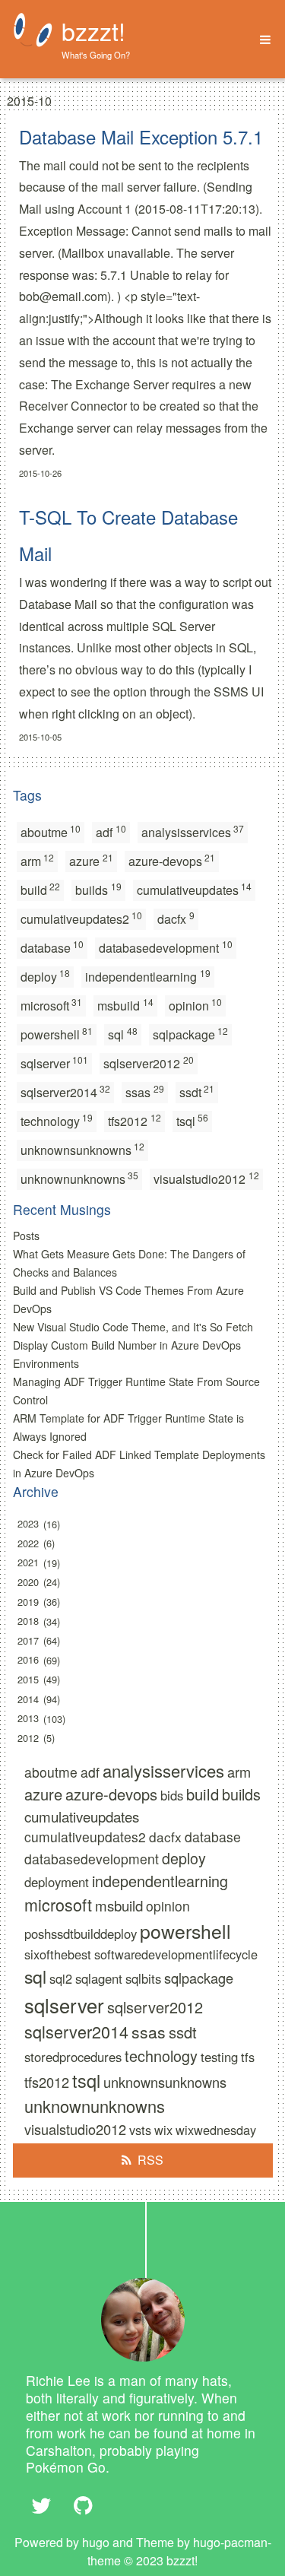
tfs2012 (135, 1120)
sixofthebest (58, 1954)
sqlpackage (191, 1034)
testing (219, 2057)
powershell (57, 1034)
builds (98, 889)
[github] (84, 2505)
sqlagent (99, 1978)
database (52, 947)
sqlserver (55, 1063)
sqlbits (143, 1978)
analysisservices (193, 831)
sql (123, 1034)
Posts (26, 1236)
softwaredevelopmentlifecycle (176, 1954)
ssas (145, 1091)
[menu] (260, 40)
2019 (28, 1602)
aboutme (51, 831)
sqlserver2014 (66, 1091)
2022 (28, 1543)
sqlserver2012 (149, 1063)
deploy (46, 976)
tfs (248, 2057)
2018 (28, 1621)
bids (172, 1795)
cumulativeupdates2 (82, 918)
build (41, 889)
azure (91, 860)
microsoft (52, 1005)
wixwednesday (216, 2130)
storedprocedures (73, 2057)
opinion (196, 1005)
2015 (28, 1679)
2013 (28, 1719)
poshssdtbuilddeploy (81, 1934)
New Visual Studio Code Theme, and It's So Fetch (133, 1327)
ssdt (197, 1091)
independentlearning (148, 976)
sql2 (61, 1978)
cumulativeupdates (195, 889)
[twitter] (42, 2505)
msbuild (125, 1005)
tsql (193, 1120)
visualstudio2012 (206, 1178)
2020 (28, 1582)
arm (38, 860)
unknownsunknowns (83, 1149)
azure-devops (172, 860)
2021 (28, 1563)
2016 (28, 1660)
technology (57, 1120)
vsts (140, 2130)
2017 (28, 1640)
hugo (96, 2542)
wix (163, 2130)
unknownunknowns (80, 1178)
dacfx (176, 918)
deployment (57, 1882)
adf (111, 831)
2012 (28, 1738)
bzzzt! (93, 30)
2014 (28, 1699)
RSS (150, 2160)
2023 (28, 1524)
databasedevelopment (166, 947)
